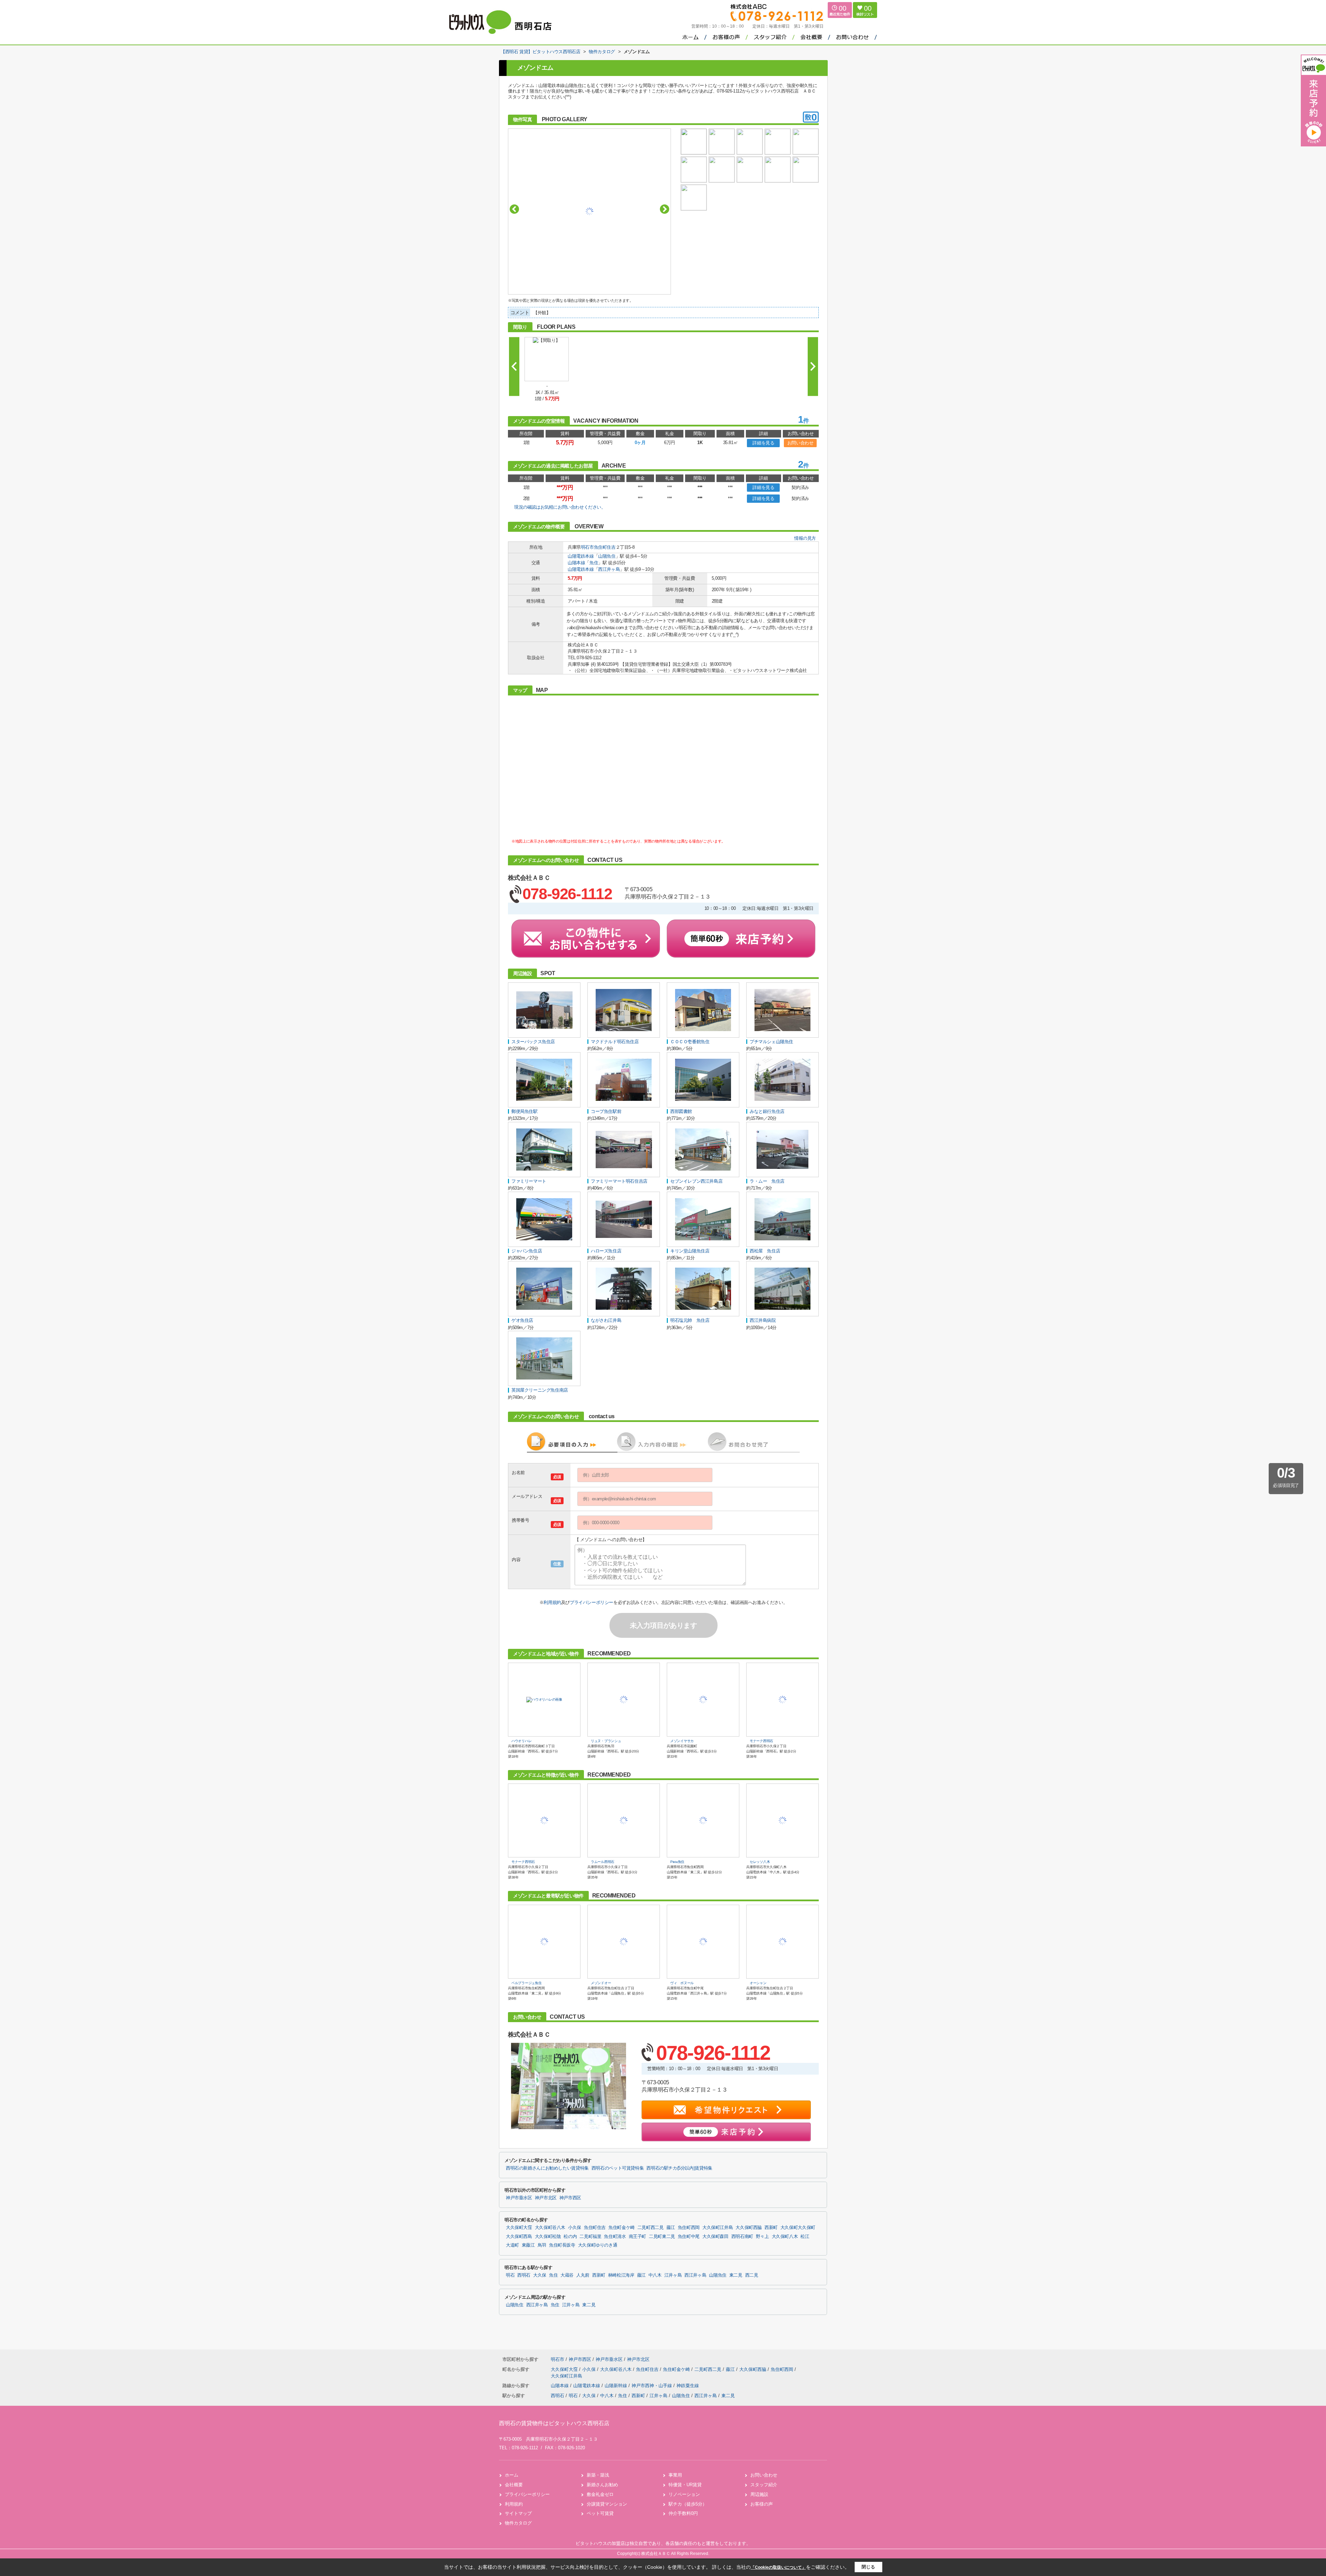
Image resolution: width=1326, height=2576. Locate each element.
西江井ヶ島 (609, 569)
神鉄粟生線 (688, 2386)
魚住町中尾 (689, 2237)
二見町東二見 (662, 2237)
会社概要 (514, 2485)
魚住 (594, 563)
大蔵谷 (567, 2275)
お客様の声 (762, 2504)
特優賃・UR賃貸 (685, 2485)
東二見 (736, 2275)
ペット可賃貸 (600, 2513)
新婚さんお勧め (602, 2485)
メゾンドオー (601, 1983)
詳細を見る (763, 443)
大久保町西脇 (749, 2228)
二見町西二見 (651, 2228)
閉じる (868, 2567)
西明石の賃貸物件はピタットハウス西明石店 (554, 2423)
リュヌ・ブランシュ (606, 1741)
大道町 (512, 2245)
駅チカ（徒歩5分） (688, 2504)
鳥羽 (542, 2245)
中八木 (655, 2275)
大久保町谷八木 (550, 2228)
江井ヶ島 (673, 2275)
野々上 (762, 2237)
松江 (805, 2237)
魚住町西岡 (689, 2228)
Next (665, 209)
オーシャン (758, 1983)
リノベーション (684, 2494)
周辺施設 (759, 2494)
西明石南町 (742, 2237)
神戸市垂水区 (519, 2198)
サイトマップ (518, 2513)
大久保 (540, 2275)
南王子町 (638, 2237)
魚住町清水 (615, 2237)
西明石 (524, 2275)
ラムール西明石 (603, 1862)
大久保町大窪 (519, 2228)
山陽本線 (576, 563)
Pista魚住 (677, 1862)
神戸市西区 (570, 2198)
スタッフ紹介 (764, 2485)
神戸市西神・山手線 (652, 2386)
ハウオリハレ (521, 1741)
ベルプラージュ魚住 (526, 1983)
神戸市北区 (546, 2198)
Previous (514, 209)
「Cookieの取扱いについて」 (778, 2567)
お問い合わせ (800, 443)
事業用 (675, 2475)
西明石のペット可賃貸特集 (618, 2168)
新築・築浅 (598, 2475)
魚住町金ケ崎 (622, 2228)
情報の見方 (805, 538)
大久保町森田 (715, 2237)
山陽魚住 (607, 556)
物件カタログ (518, 2523)
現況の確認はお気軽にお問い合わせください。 (560, 507)
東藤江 (528, 2245)
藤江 (671, 2228)
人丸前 (583, 2275)
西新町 (771, 2228)
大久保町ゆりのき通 (598, 2245)
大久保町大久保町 (798, 2228)
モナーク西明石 (761, 1741)
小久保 (575, 2228)
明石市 (587, 547)
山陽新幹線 (617, 2386)
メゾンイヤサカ (682, 1741)
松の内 (570, 2237)
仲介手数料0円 (683, 2513)
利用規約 (552, 1602)
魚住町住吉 (605, 547)
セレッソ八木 (760, 1862)
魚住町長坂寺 (562, 2245)
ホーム (512, 2475)
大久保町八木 (785, 2237)
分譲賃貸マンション (607, 2504)
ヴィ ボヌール (682, 1983)
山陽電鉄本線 (581, 556)
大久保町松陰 (548, 2237)
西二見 (752, 2275)
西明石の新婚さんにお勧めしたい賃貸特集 (547, 2168)
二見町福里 (590, 2237)
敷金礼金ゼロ (600, 2494)
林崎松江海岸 (621, 2275)
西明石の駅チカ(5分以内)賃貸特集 (679, 2168)
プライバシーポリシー (592, 1602)
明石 (510, 2275)
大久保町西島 (519, 2237)
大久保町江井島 (718, 2228)
